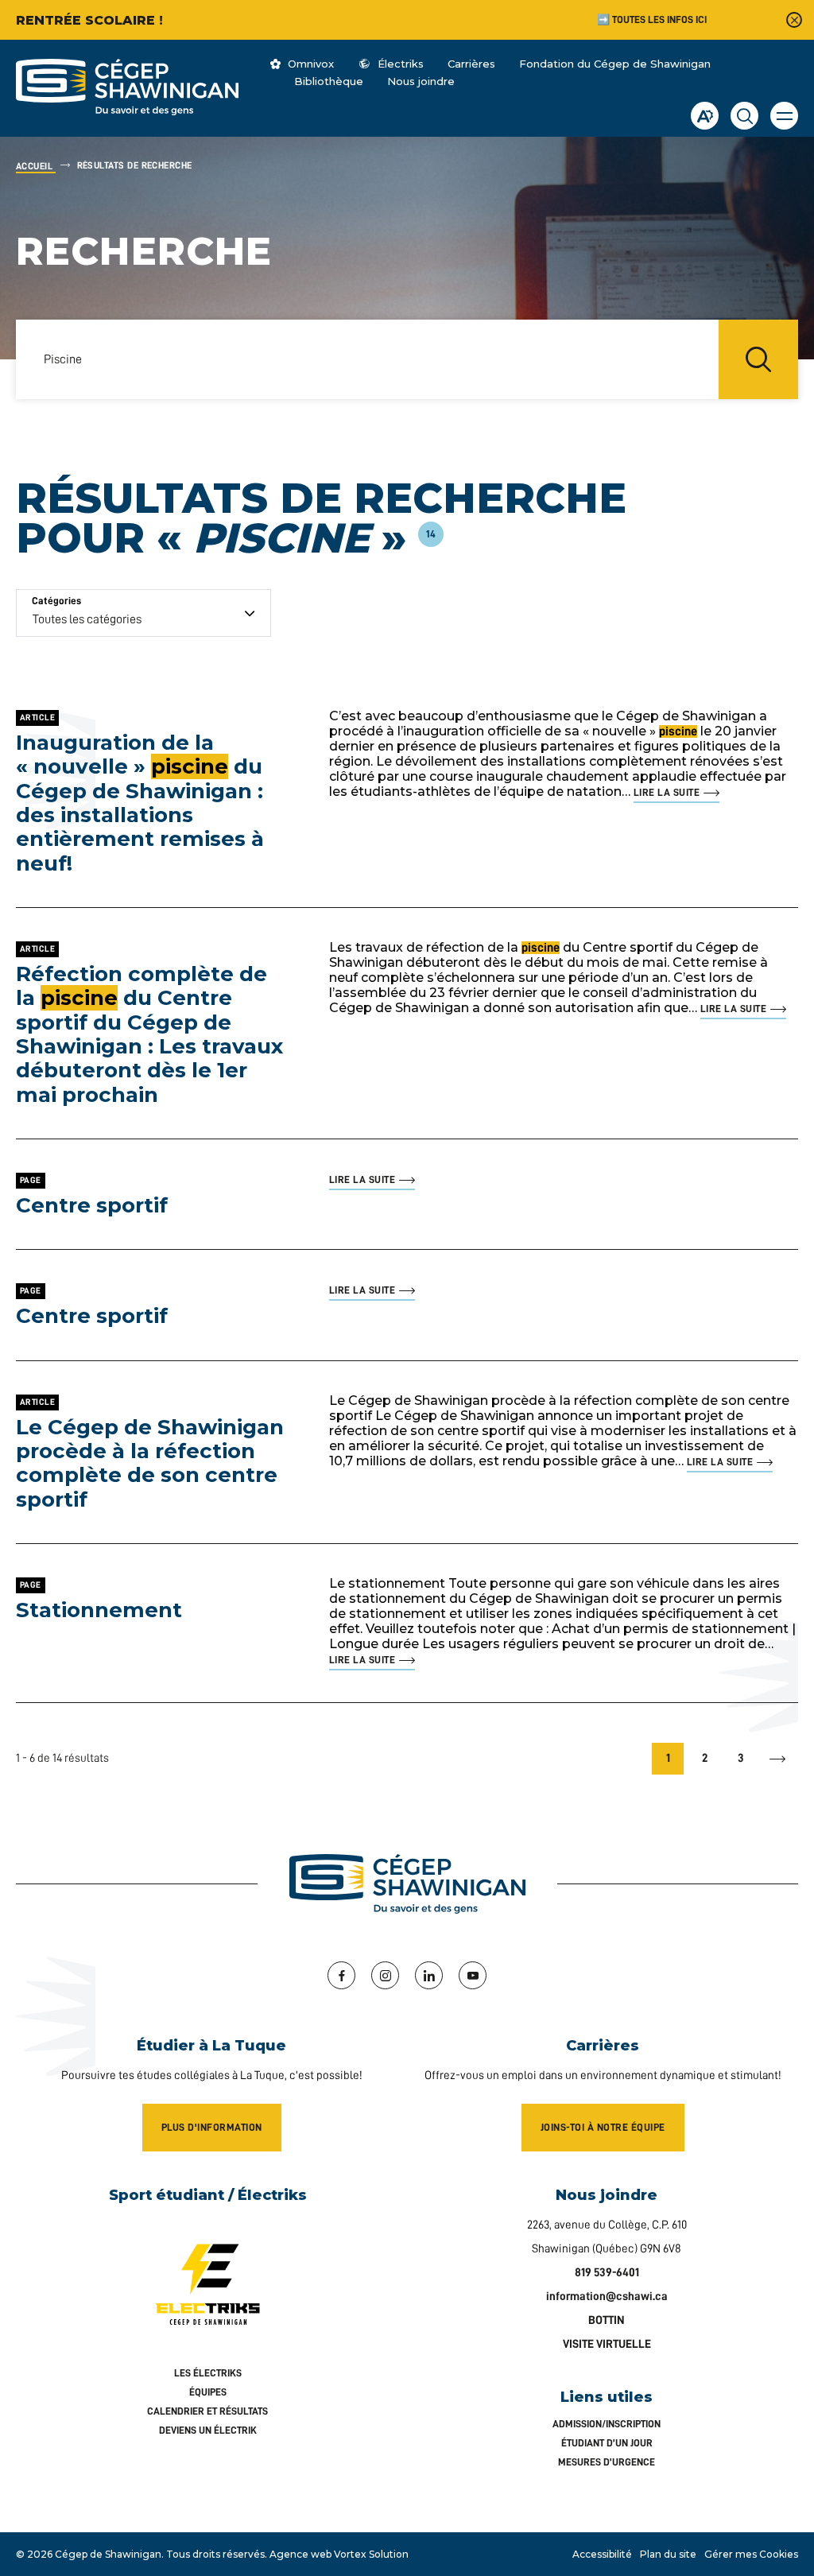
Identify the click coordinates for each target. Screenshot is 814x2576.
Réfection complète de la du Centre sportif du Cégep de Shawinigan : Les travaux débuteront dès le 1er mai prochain (149, 1034)
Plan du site (668, 2554)
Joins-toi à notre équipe (603, 2127)
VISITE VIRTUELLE (607, 2344)
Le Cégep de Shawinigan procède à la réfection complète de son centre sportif (150, 1463)
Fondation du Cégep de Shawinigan (615, 64)
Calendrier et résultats (207, 2411)
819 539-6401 (607, 2273)
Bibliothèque (329, 81)
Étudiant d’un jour (607, 2443)
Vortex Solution (371, 2554)
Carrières (471, 64)
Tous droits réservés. (217, 2554)
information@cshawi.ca (607, 2297)
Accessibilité (602, 2554)
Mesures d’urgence (607, 2462)
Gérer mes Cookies (751, 2554)
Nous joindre (421, 81)
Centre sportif (92, 1205)
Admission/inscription (607, 2424)
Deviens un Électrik (208, 2430)
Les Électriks (208, 2373)
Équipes (208, 2392)
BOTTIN (607, 2320)
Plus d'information (212, 2127)
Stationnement (99, 1610)
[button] (784, 116)
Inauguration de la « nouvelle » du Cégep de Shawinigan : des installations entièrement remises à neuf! (140, 803)
